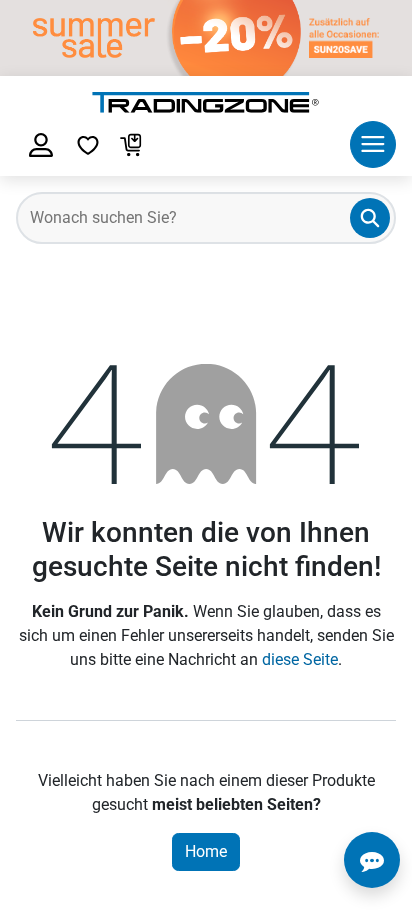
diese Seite (300, 659)
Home (206, 851)
